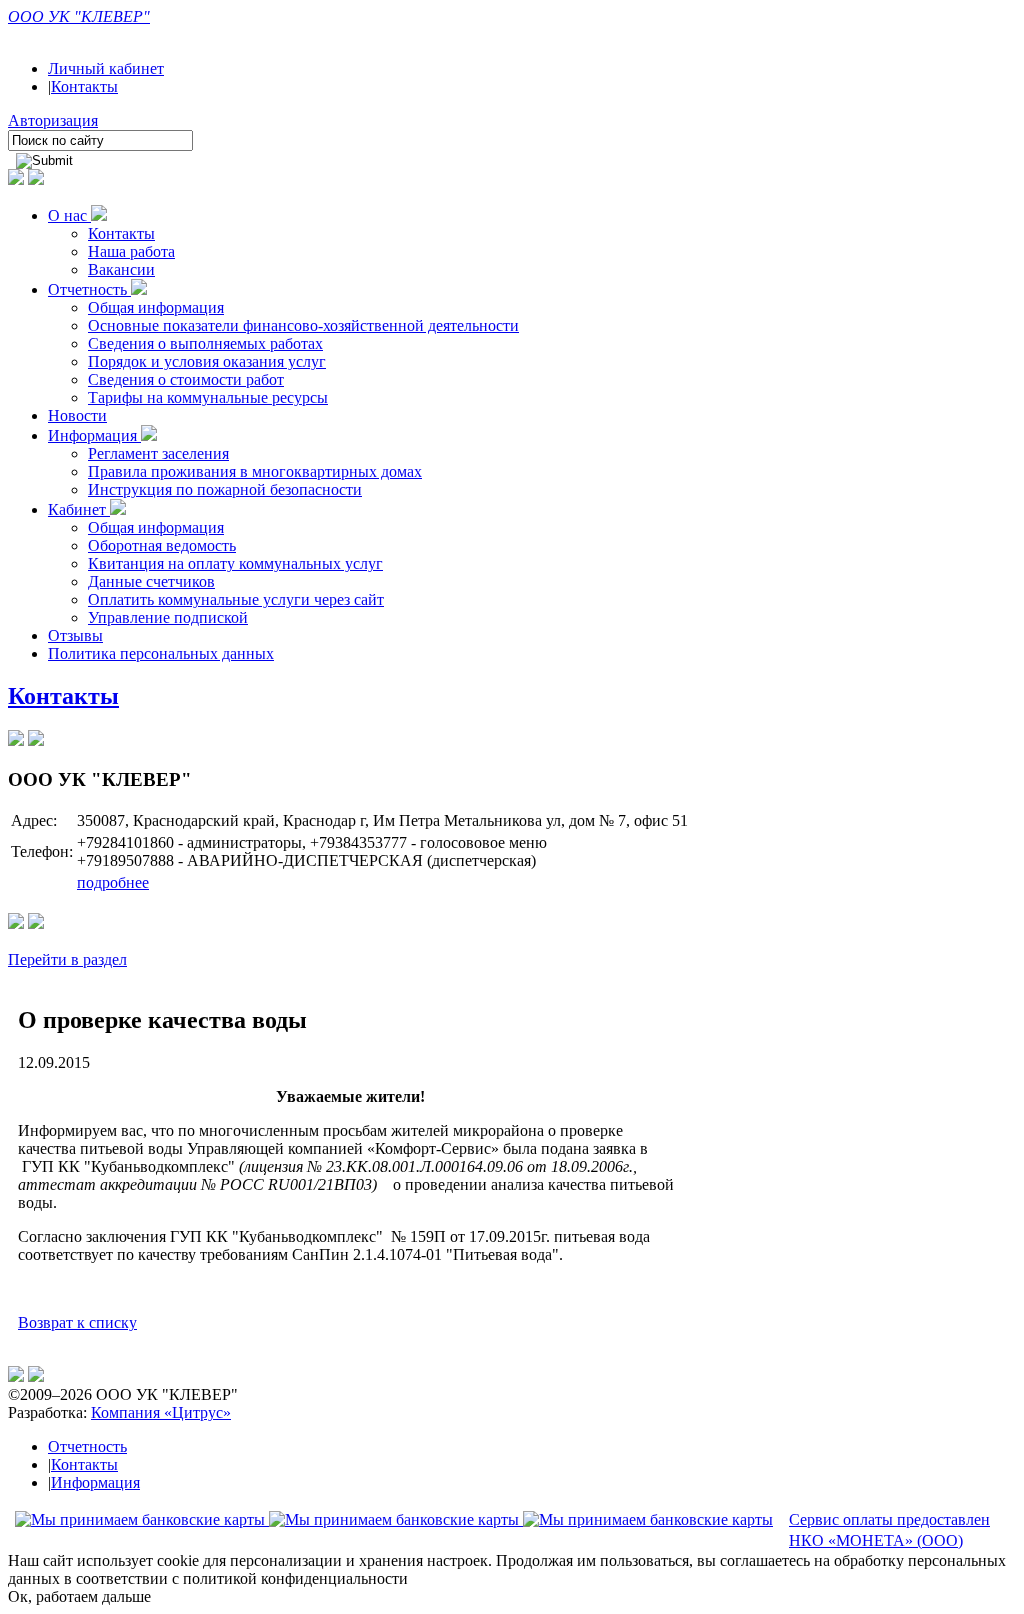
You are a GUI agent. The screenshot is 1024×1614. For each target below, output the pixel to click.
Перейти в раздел (67, 959)
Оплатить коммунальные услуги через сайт (236, 599)
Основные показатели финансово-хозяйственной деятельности (303, 325)
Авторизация (53, 120)
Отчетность (89, 289)
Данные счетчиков (151, 581)
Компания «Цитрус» (161, 1412)
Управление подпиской (168, 617)
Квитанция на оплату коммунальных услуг (235, 563)
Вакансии (121, 269)
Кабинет (79, 509)
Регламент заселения (158, 453)
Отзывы (75, 635)
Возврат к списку (77, 1322)
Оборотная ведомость (162, 545)
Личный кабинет (106, 68)
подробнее (113, 882)
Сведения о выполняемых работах (205, 343)
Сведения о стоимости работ (186, 379)
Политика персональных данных (161, 653)
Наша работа (131, 251)
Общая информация (156, 307)
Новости (77, 415)
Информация (94, 435)
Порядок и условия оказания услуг (207, 361)
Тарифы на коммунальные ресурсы (208, 397)
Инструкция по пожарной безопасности (225, 489)
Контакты (84, 86)
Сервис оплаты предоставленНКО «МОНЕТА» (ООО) (889, 1530)
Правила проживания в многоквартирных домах (255, 471)
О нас (69, 215)
